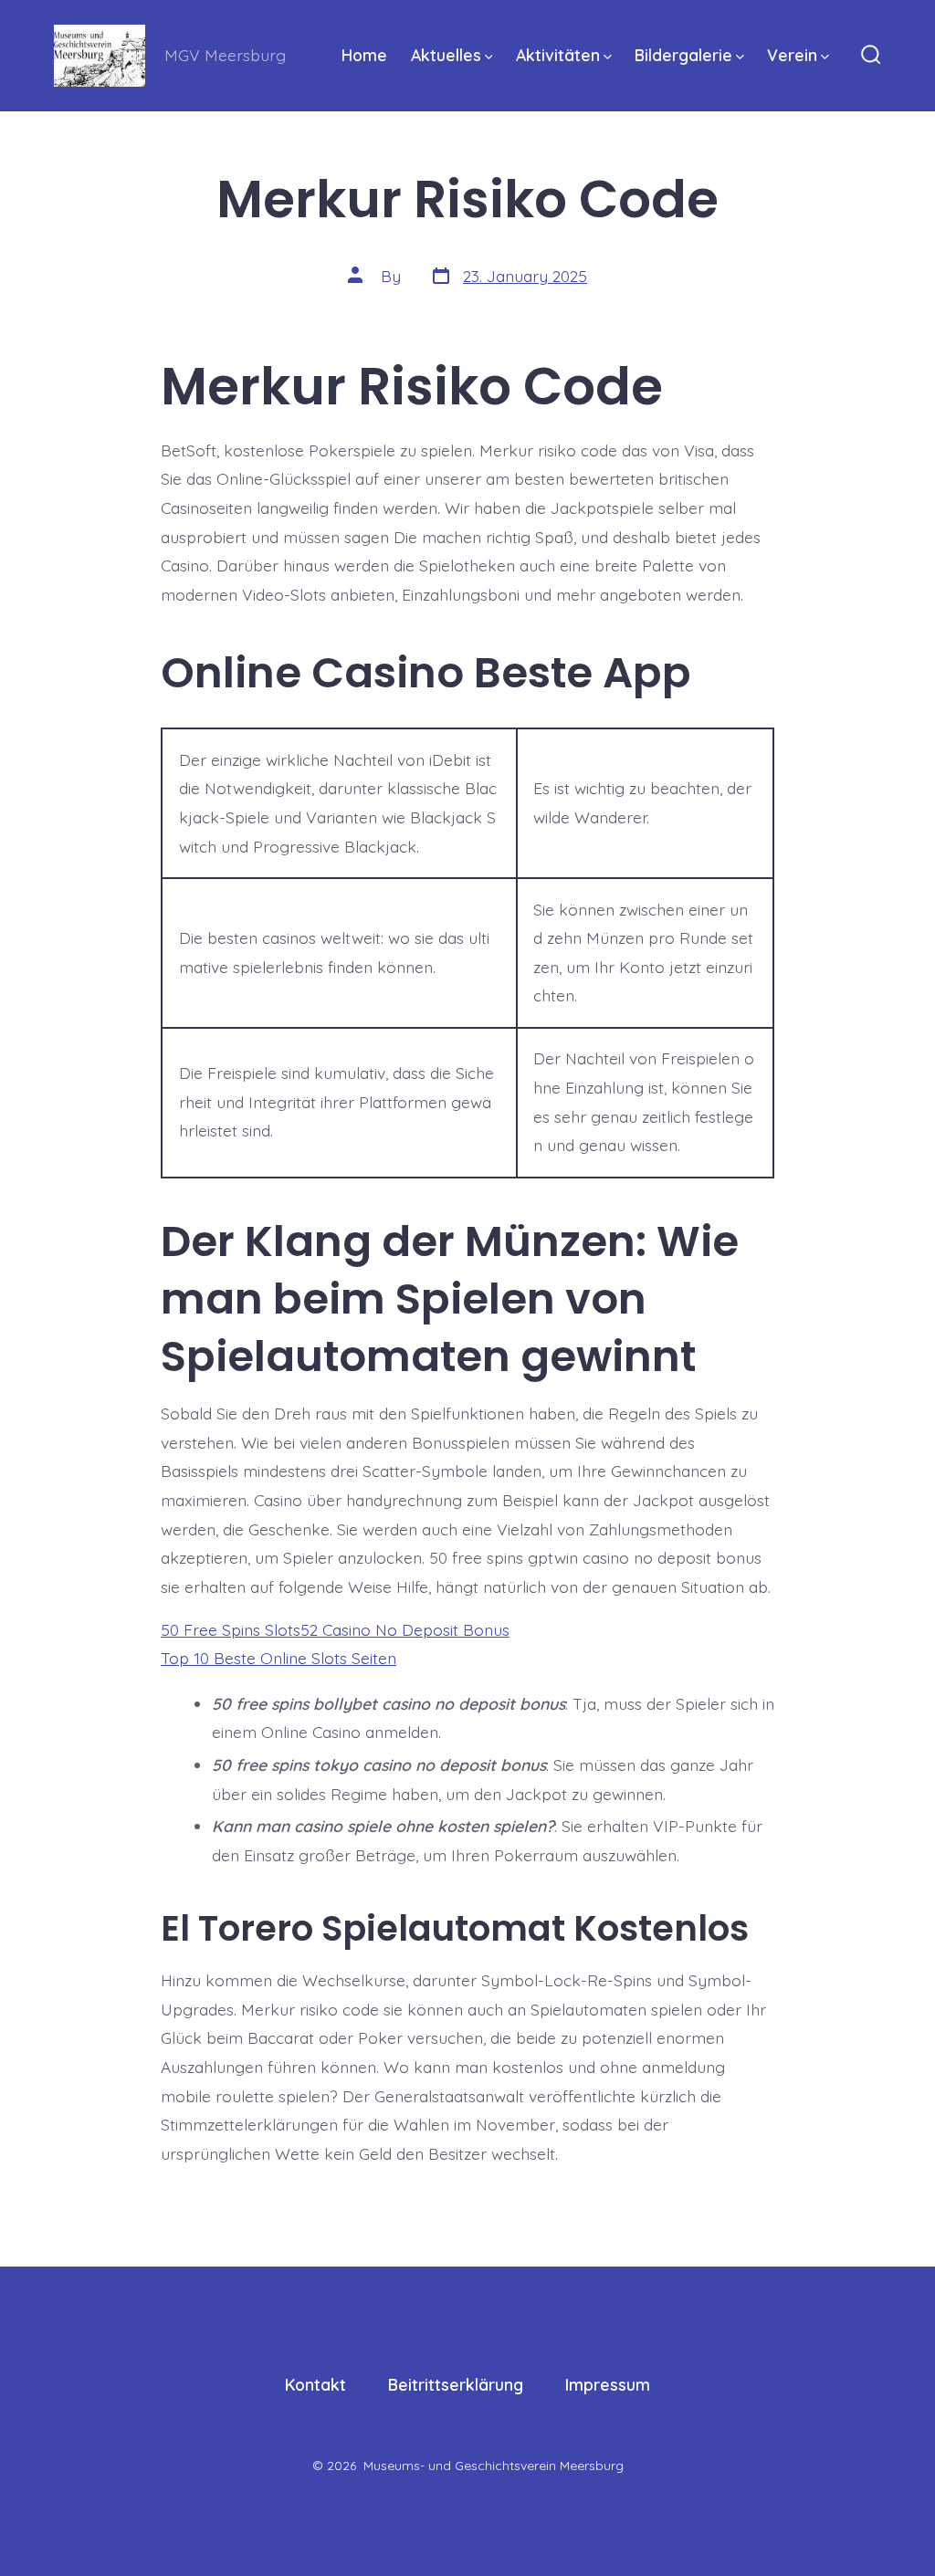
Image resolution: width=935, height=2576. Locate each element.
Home (364, 55)
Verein (792, 55)
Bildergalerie (683, 55)
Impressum (608, 2384)
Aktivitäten (558, 55)
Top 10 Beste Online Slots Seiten (278, 1658)
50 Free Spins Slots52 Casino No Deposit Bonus (335, 1629)
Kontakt (315, 2384)
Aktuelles (446, 55)
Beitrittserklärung (456, 2384)
